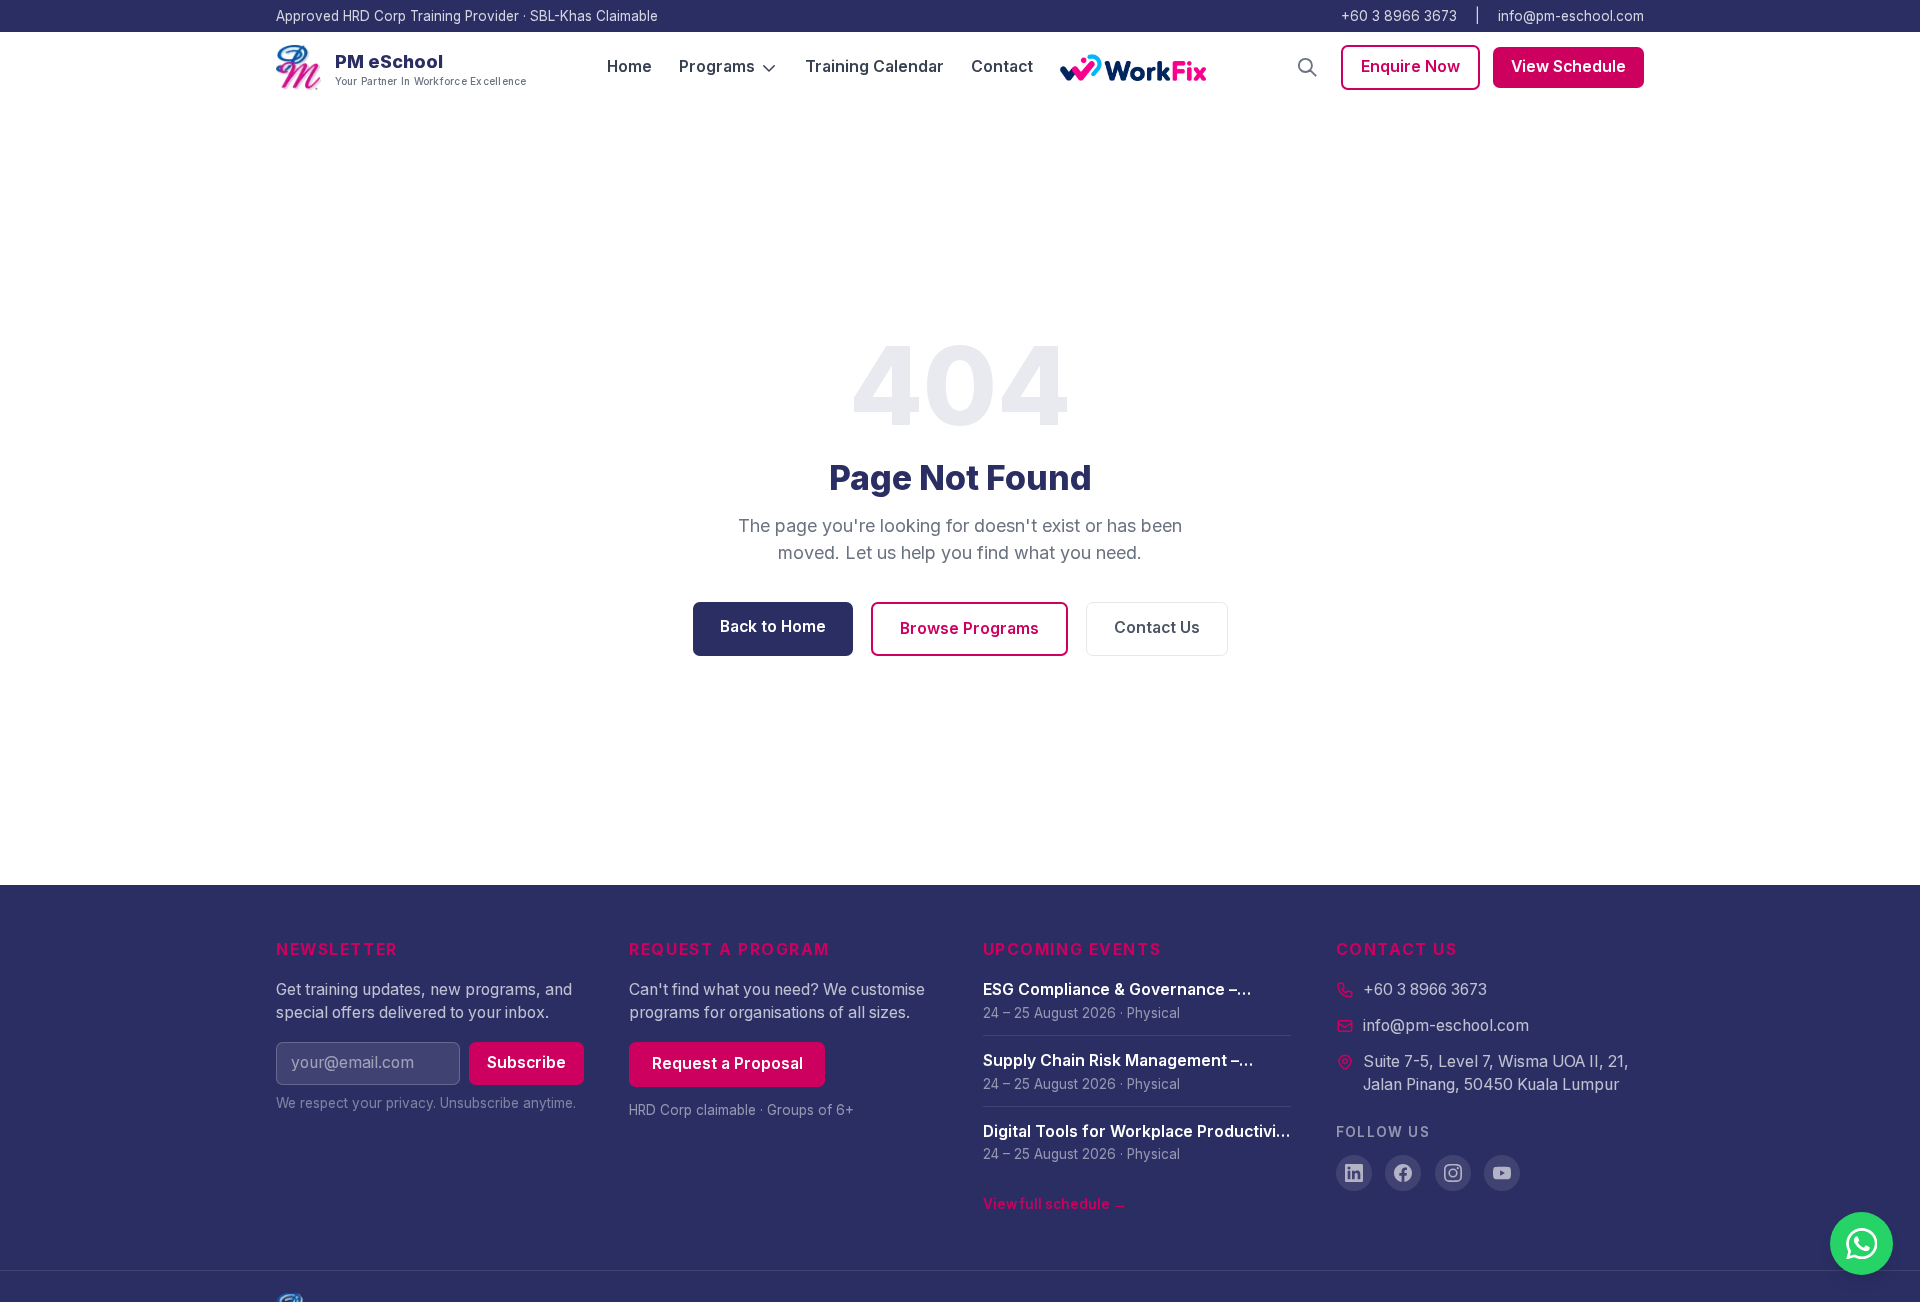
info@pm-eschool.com (1571, 16)
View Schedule (1568, 66)
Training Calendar (874, 66)
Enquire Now (1410, 66)
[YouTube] (1502, 1173)
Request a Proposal (727, 1063)
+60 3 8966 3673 (1399, 16)
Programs (717, 66)
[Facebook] (1403, 1173)
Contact (1002, 66)
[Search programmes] (1307, 67)
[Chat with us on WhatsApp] (1861, 1243)
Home (629, 66)
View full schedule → (1055, 1204)
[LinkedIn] (1354, 1173)
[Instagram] (1453, 1173)
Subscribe (526, 1062)
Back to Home (773, 626)
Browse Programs (969, 628)
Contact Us (1157, 627)
